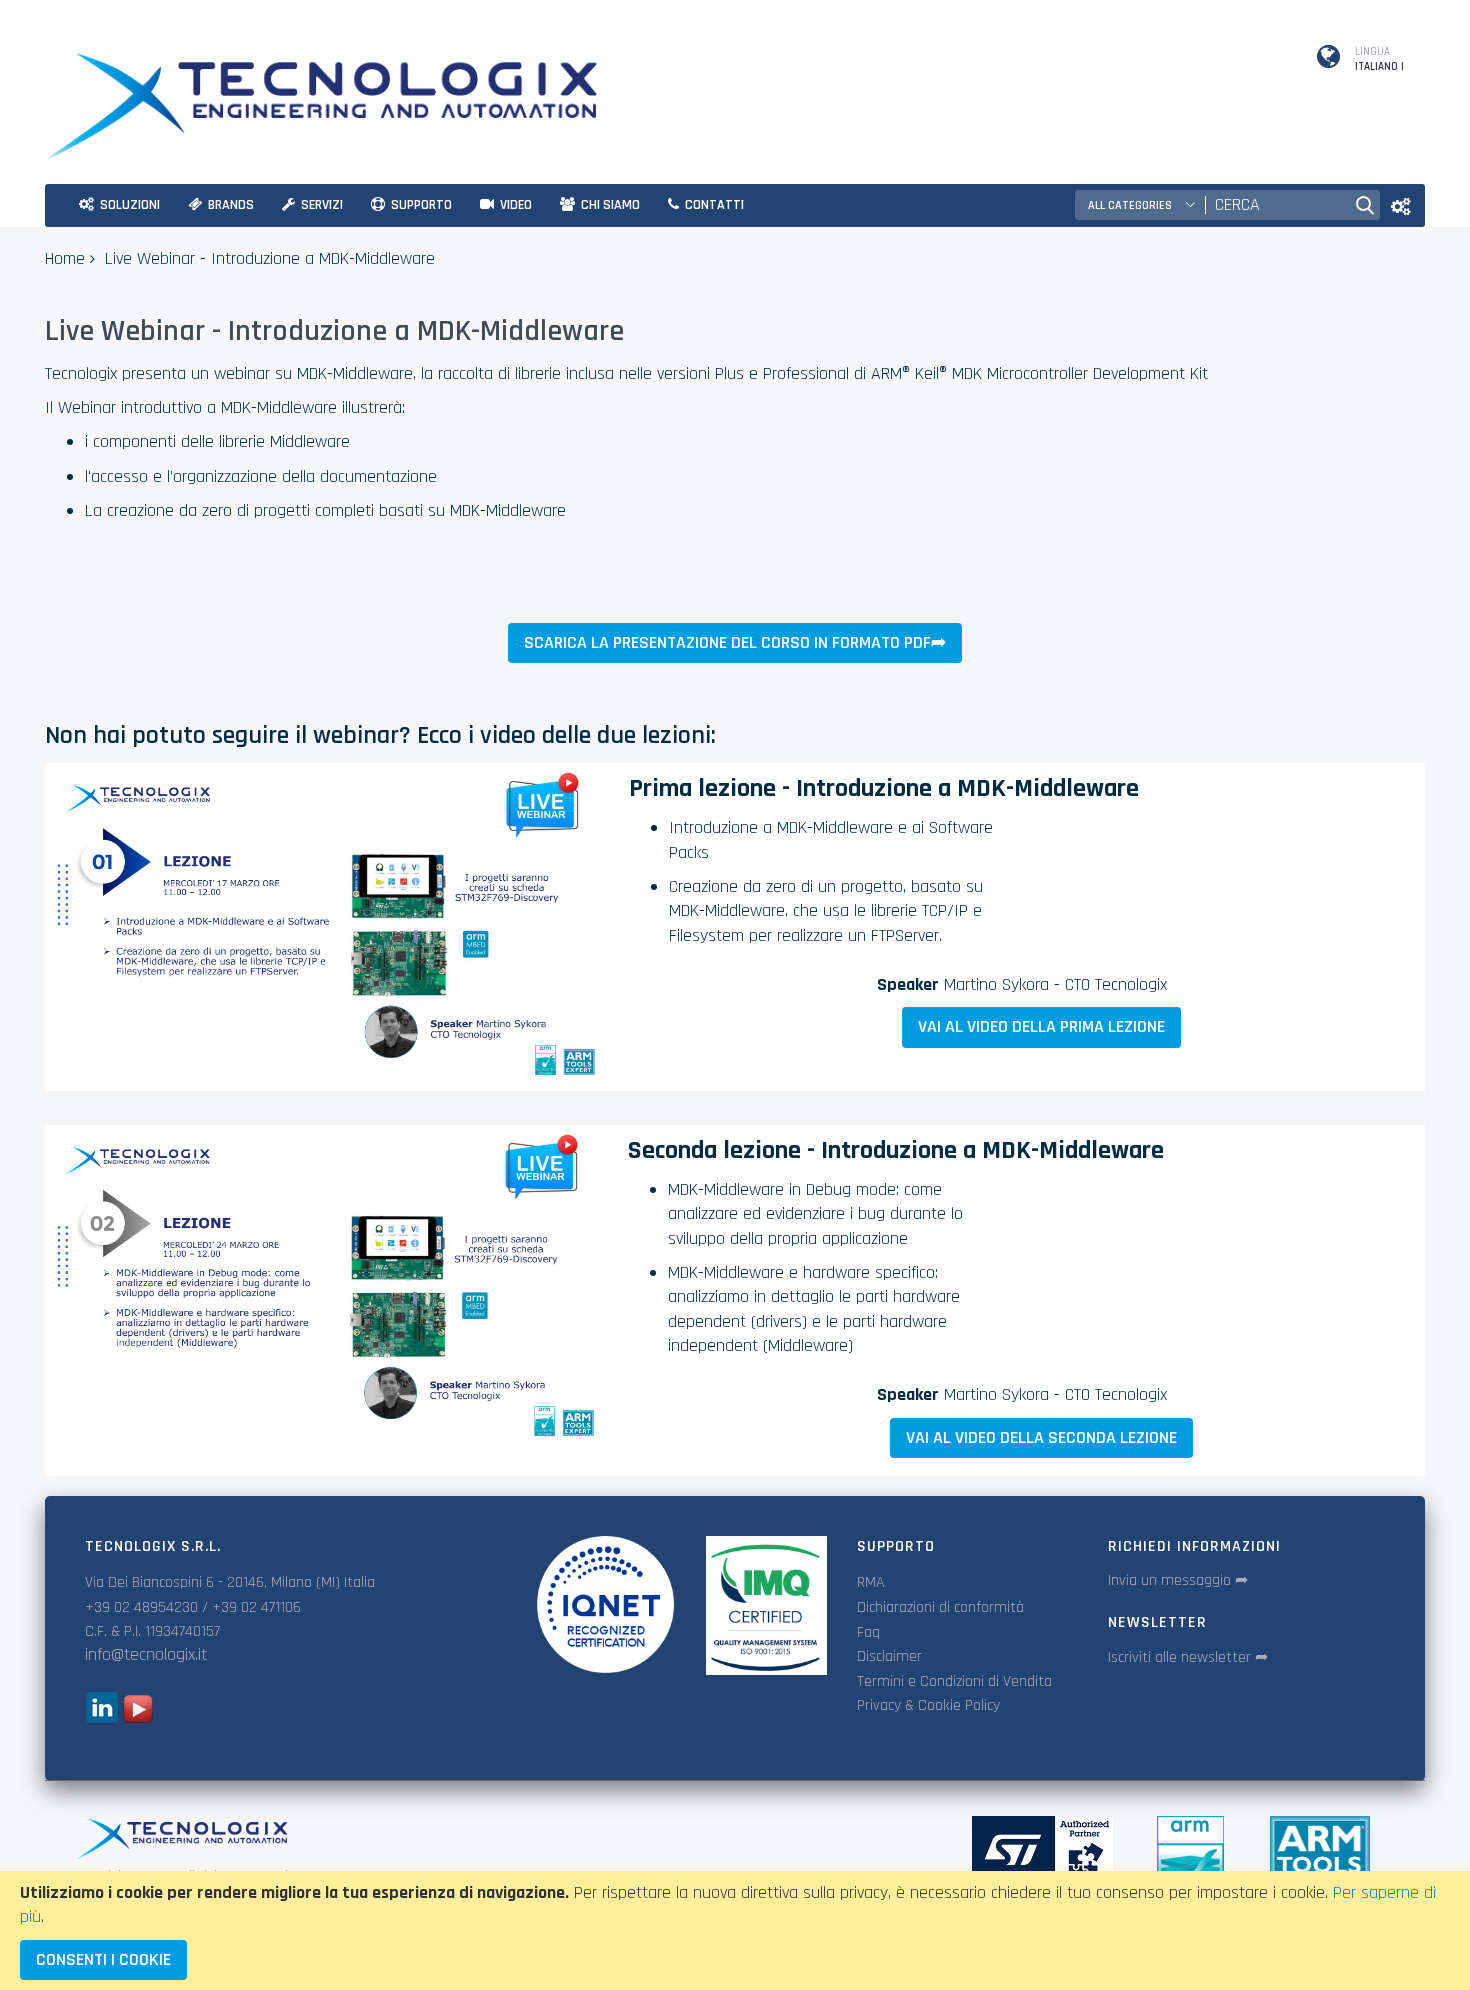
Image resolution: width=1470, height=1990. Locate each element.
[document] (735, 1930)
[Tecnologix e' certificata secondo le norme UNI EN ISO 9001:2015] (605, 1604)
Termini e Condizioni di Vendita (954, 1681)
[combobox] (1275, 205)
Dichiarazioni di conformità (940, 1607)
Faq (868, 1632)
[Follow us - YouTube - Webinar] (138, 1717)
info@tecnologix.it (146, 1654)
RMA (871, 1582)
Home (65, 258)
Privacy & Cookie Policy (928, 1705)
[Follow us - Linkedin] (101, 1717)
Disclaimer (889, 1656)
